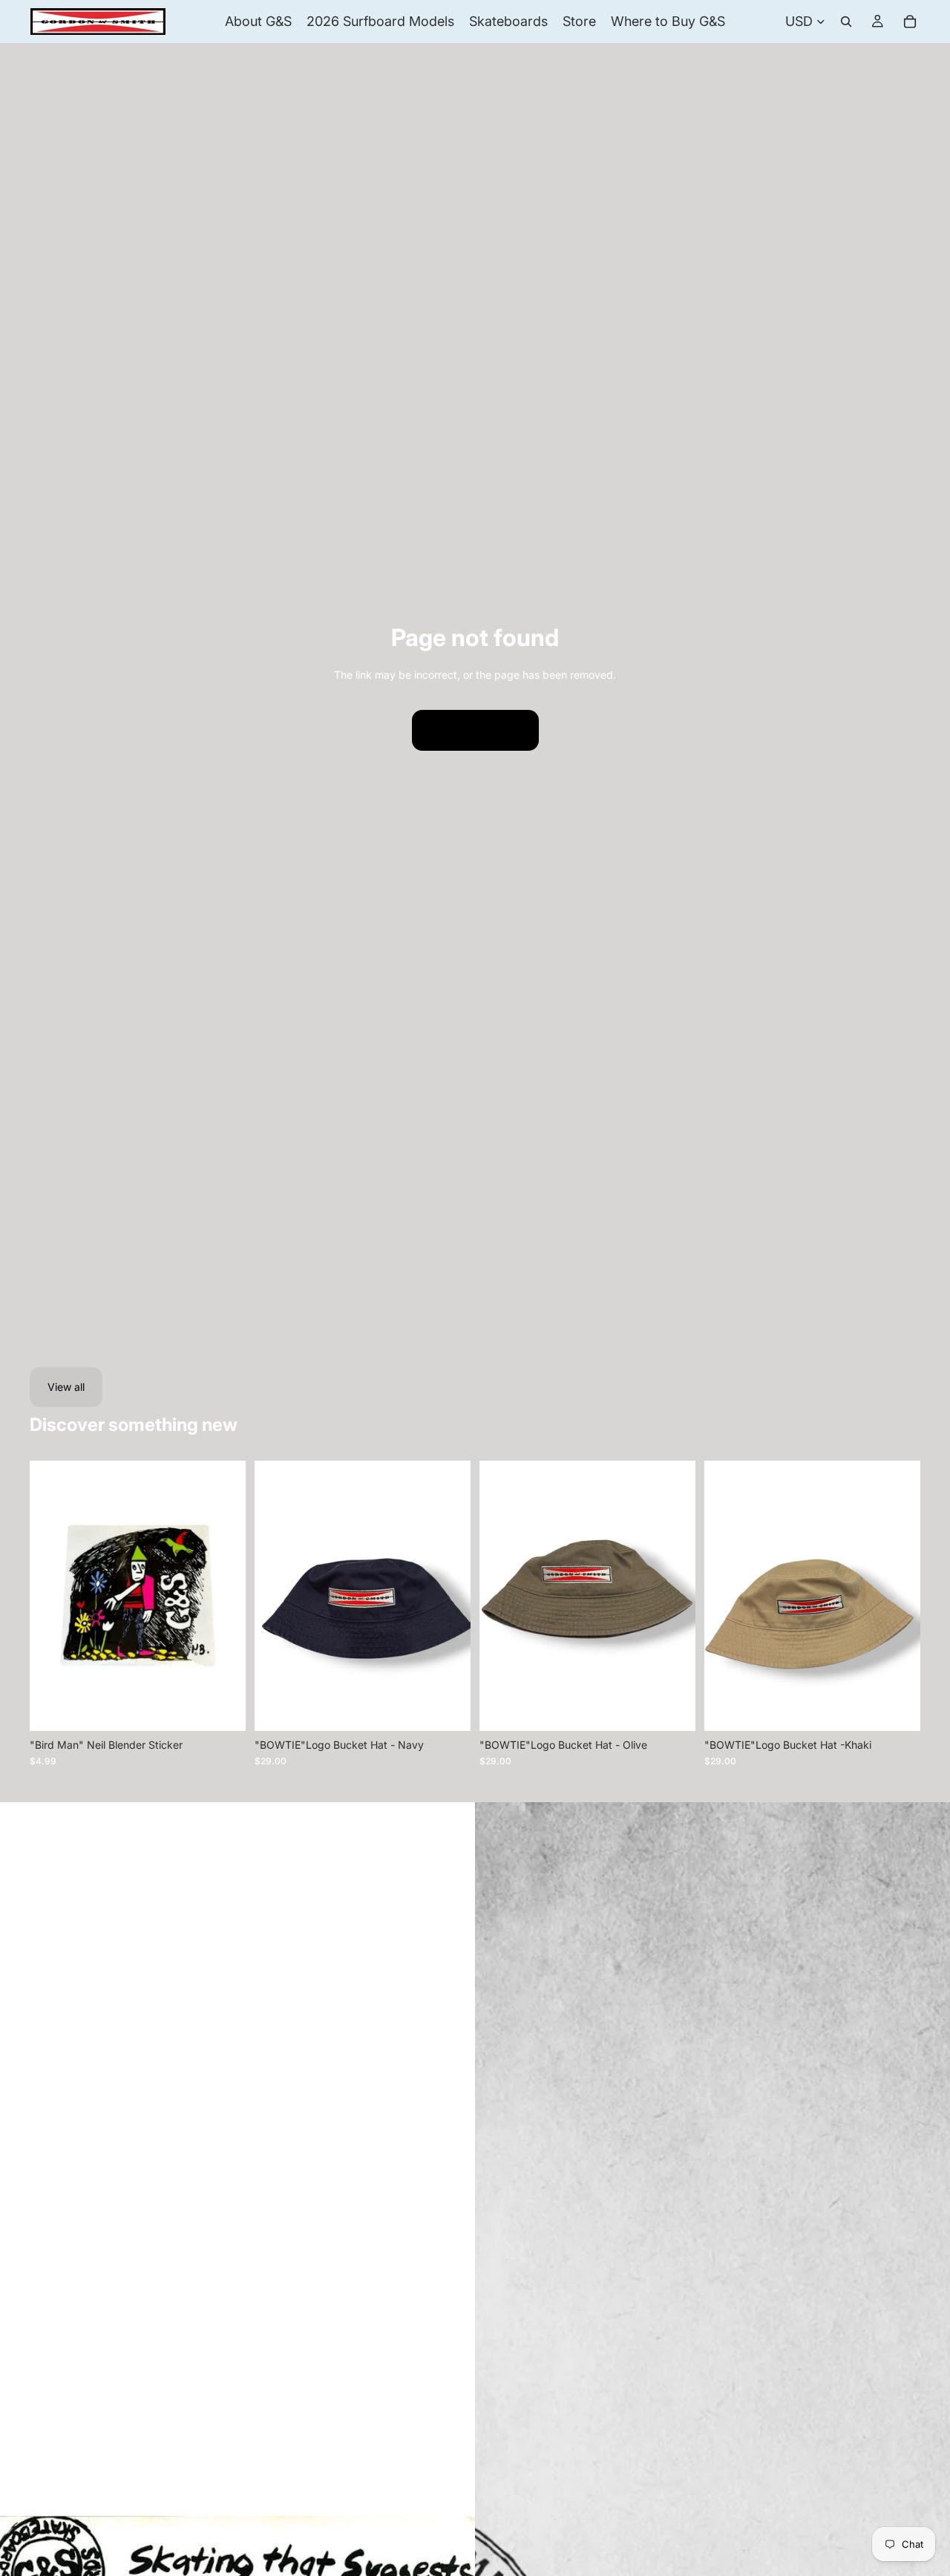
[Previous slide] (502, 1596)
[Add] (223, 1708)
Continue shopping (475, 730)
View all (66, 1387)
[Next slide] (673, 1596)
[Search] (846, 22)
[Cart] (910, 22)
